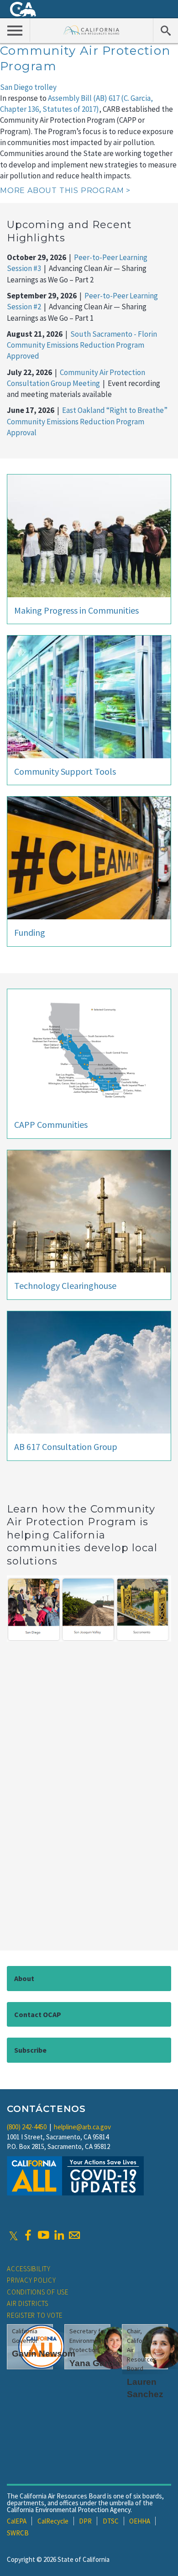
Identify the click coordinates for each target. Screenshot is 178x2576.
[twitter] (13, 2235)
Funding (30, 932)
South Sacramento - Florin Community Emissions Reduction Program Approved (82, 345)
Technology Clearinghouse (65, 1285)
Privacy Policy (31, 2280)
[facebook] (28, 2235)
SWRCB (18, 2533)
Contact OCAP (38, 2014)
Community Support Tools (65, 771)
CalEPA (17, 2521)
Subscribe (30, 2050)
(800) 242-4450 (27, 2127)
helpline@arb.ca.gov (82, 2127)
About (24, 1978)
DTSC (111, 2521)
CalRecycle (53, 2521)
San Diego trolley (28, 87)
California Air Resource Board (92, 30)
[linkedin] (59, 2235)
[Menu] (15, 30)
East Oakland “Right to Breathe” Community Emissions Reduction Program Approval (87, 421)
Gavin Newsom (44, 2354)
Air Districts (28, 2303)
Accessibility (29, 2269)
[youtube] (43, 2235)
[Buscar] (165, 30)
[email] (74, 2235)
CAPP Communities (51, 1124)
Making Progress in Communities (76, 610)
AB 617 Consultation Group (66, 1447)
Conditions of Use (38, 2292)
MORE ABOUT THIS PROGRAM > (65, 190)
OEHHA (140, 2521)
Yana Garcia (95, 2363)
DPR (85, 2521)
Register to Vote (35, 2315)
